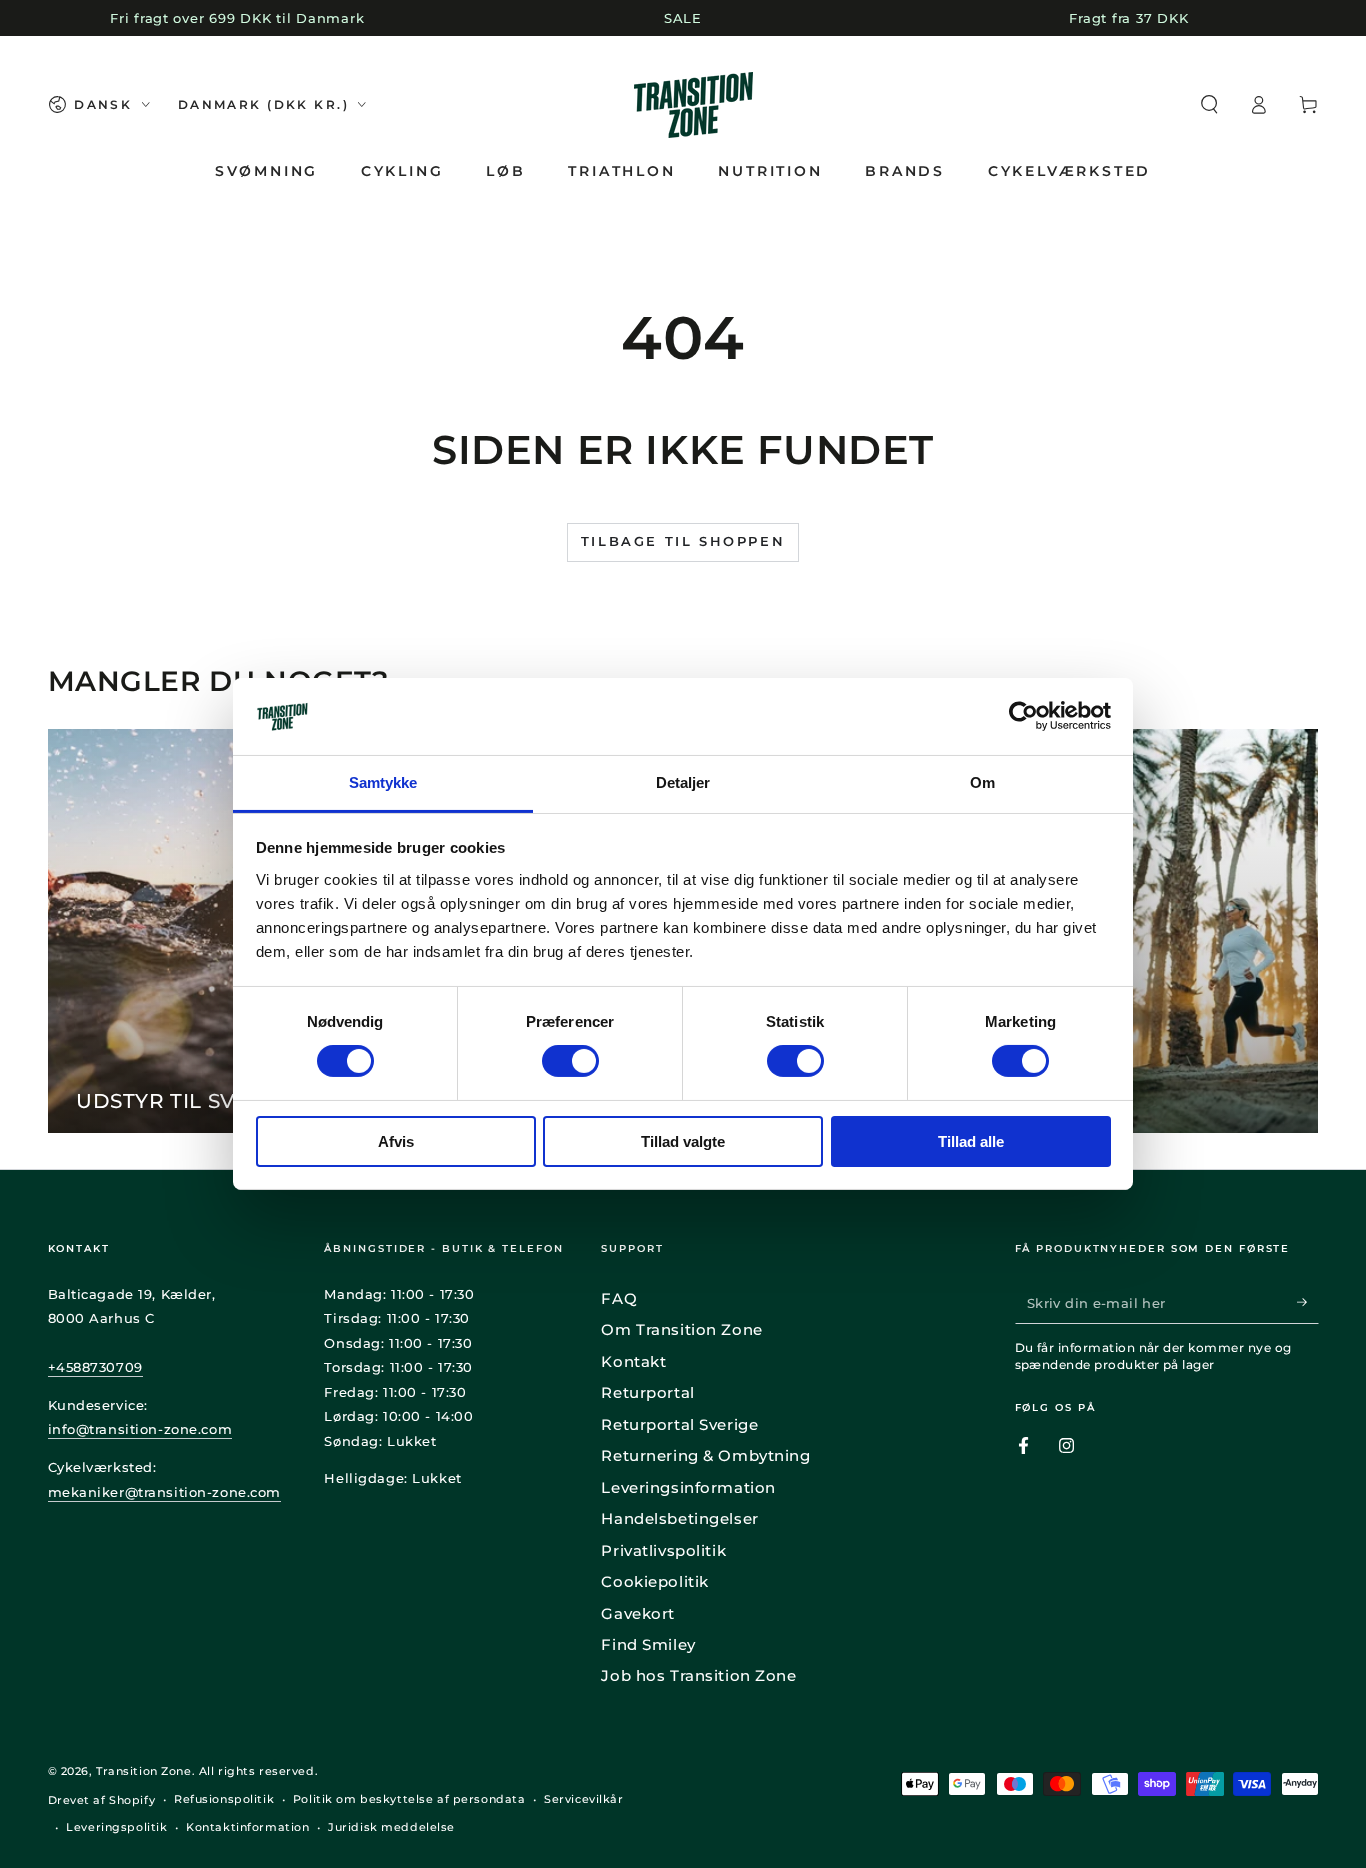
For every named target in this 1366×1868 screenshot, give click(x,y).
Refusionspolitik (224, 1799)
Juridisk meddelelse (391, 1827)
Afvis (396, 1141)
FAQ (619, 1298)
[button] (1209, 105)
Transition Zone (144, 1771)
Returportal (647, 1392)
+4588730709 (95, 1367)
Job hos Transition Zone (698, 1675)
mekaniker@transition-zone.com (165, 1492)
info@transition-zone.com (140, 1429)
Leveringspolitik (116, 1827)
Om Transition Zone (681, 1329)
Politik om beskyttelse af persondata (409, 1799)
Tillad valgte (683, 1141)
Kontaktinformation (247, 1827)
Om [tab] (982, 782)
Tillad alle (971, 1141)
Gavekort (638, 1613)
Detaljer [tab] (683, 782)
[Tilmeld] (1308, 1303)
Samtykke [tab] (383, 782)
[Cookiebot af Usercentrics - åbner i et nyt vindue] (1023, 716)
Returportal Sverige (679, 1424)
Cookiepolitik (654, 1581)
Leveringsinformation (688, 1487)
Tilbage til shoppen (683, 541)
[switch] (570, 1061)
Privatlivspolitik (663, 1550)
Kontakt (633, 1361)
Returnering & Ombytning (705, 1455)
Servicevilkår (583, 1799)
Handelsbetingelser (679, 1518)
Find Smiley (648, 1644)
